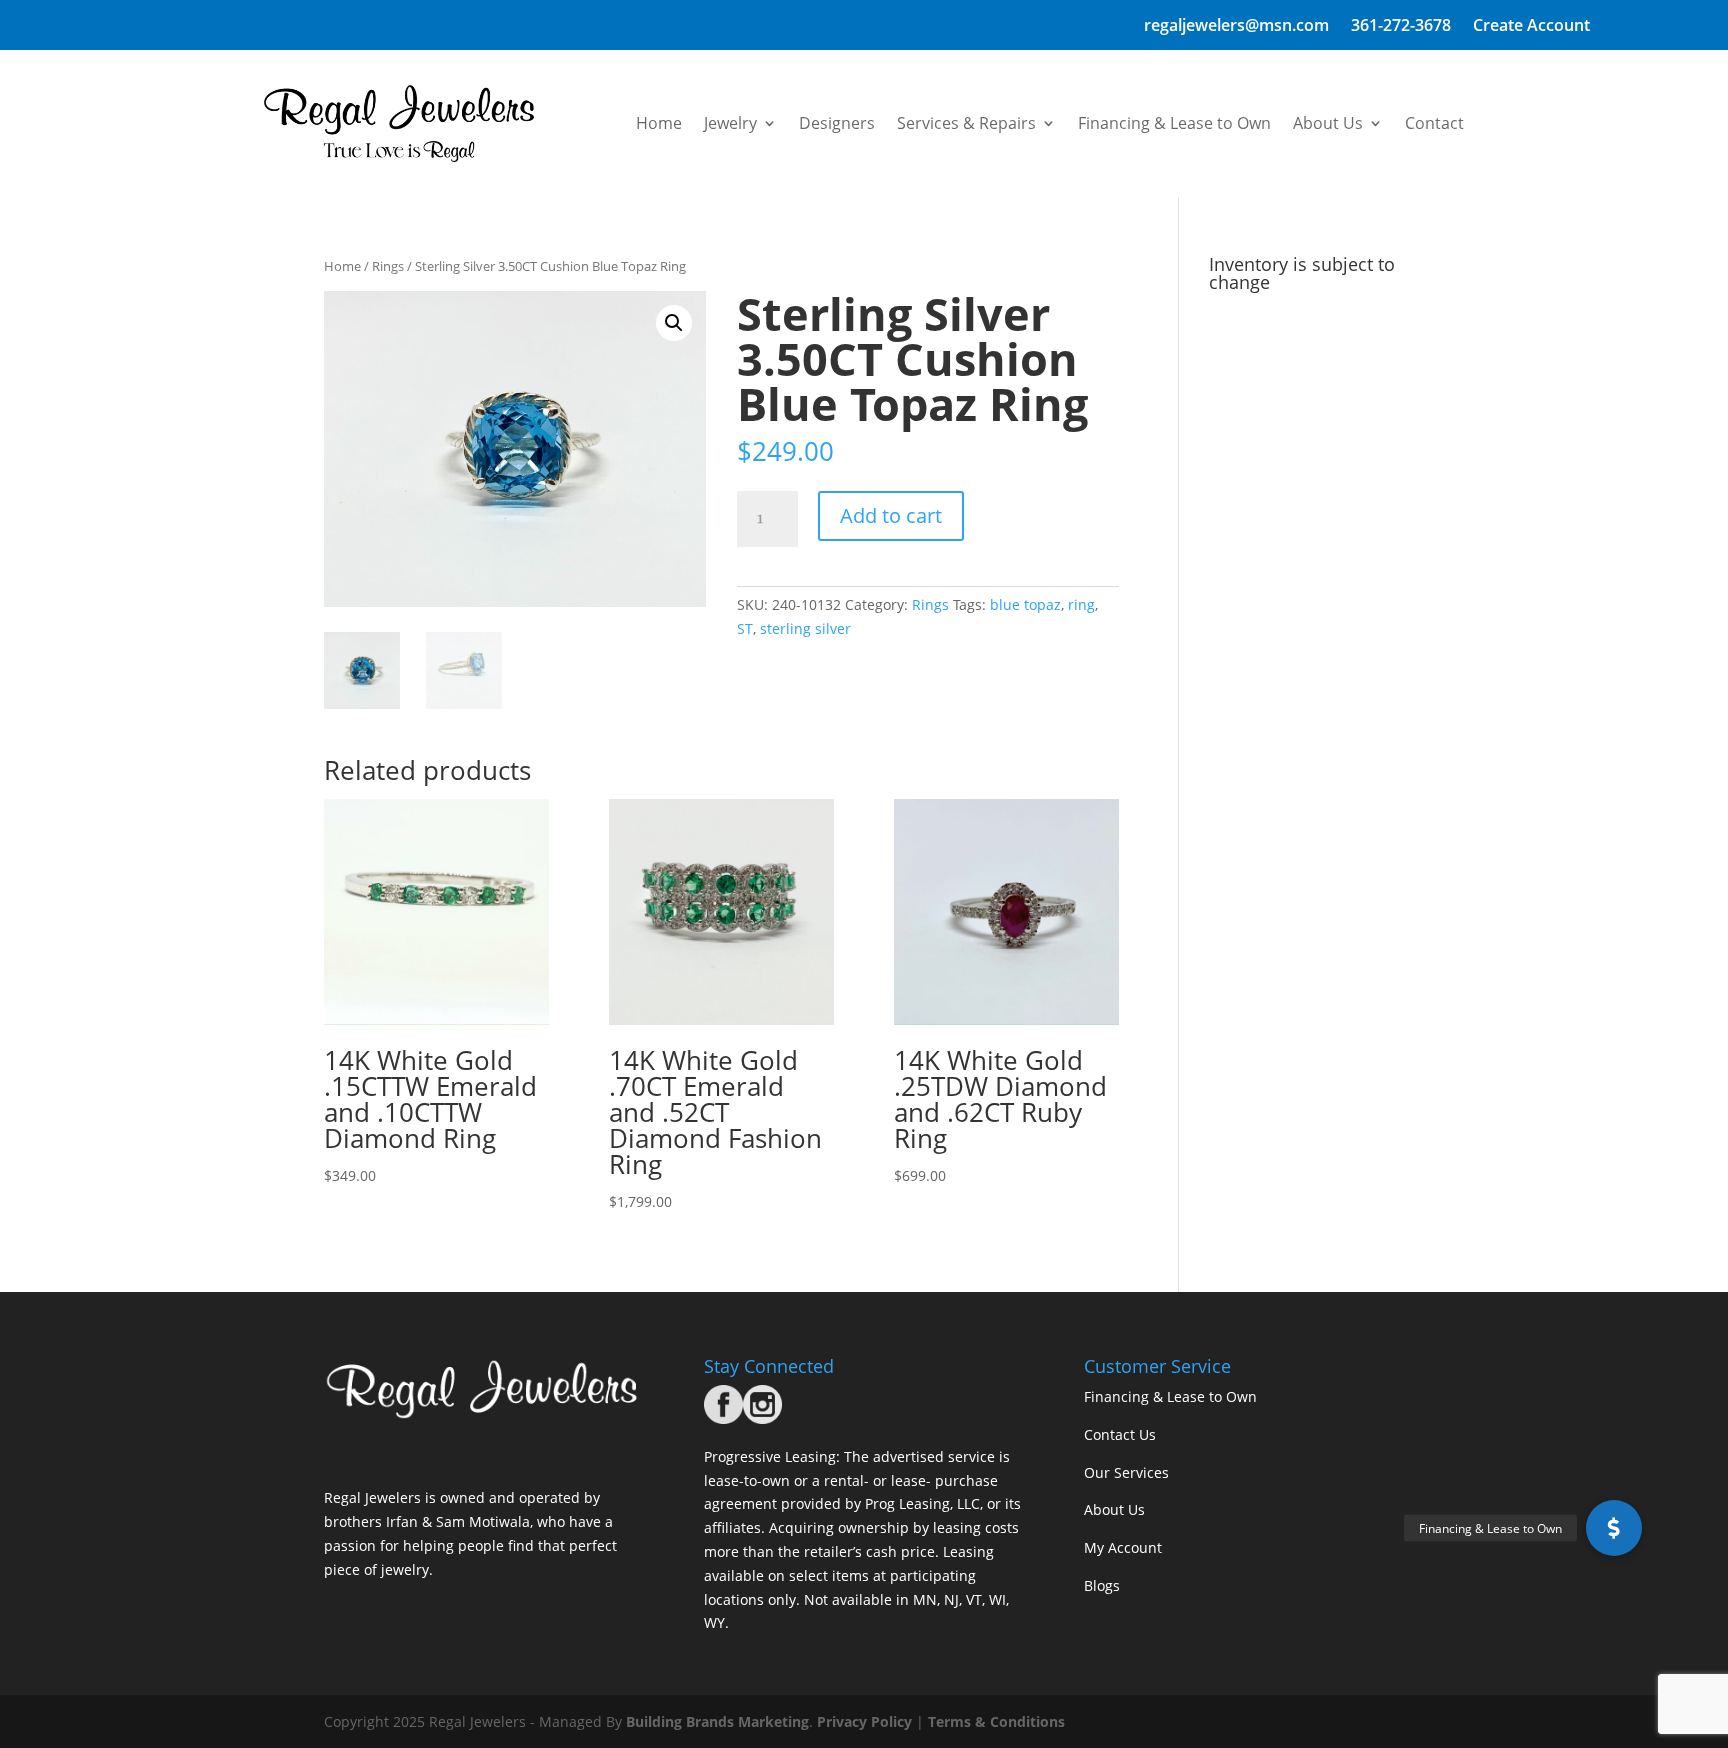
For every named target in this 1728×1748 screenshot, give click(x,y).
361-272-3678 (1401, 27)
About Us (1328, 123)
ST (745, 628)
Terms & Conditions (996, 1721)
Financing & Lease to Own (1174, 123)
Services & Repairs (966, 123)
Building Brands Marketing (717, 1721)
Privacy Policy (864, 1721)
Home (659, 123)
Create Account (1531, 27)
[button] (674, 323)
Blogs (1102, 1585)
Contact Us (1120, 1434)
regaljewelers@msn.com (1236, 27)
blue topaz (1025, 604)
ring (1081, 604)
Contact (1434, 123)
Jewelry (730, 123)
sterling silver (805, 628)
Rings (388, 266)
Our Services (1126, 1472)
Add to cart (891, 515)
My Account (1123, 1547)
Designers (837, 123)
